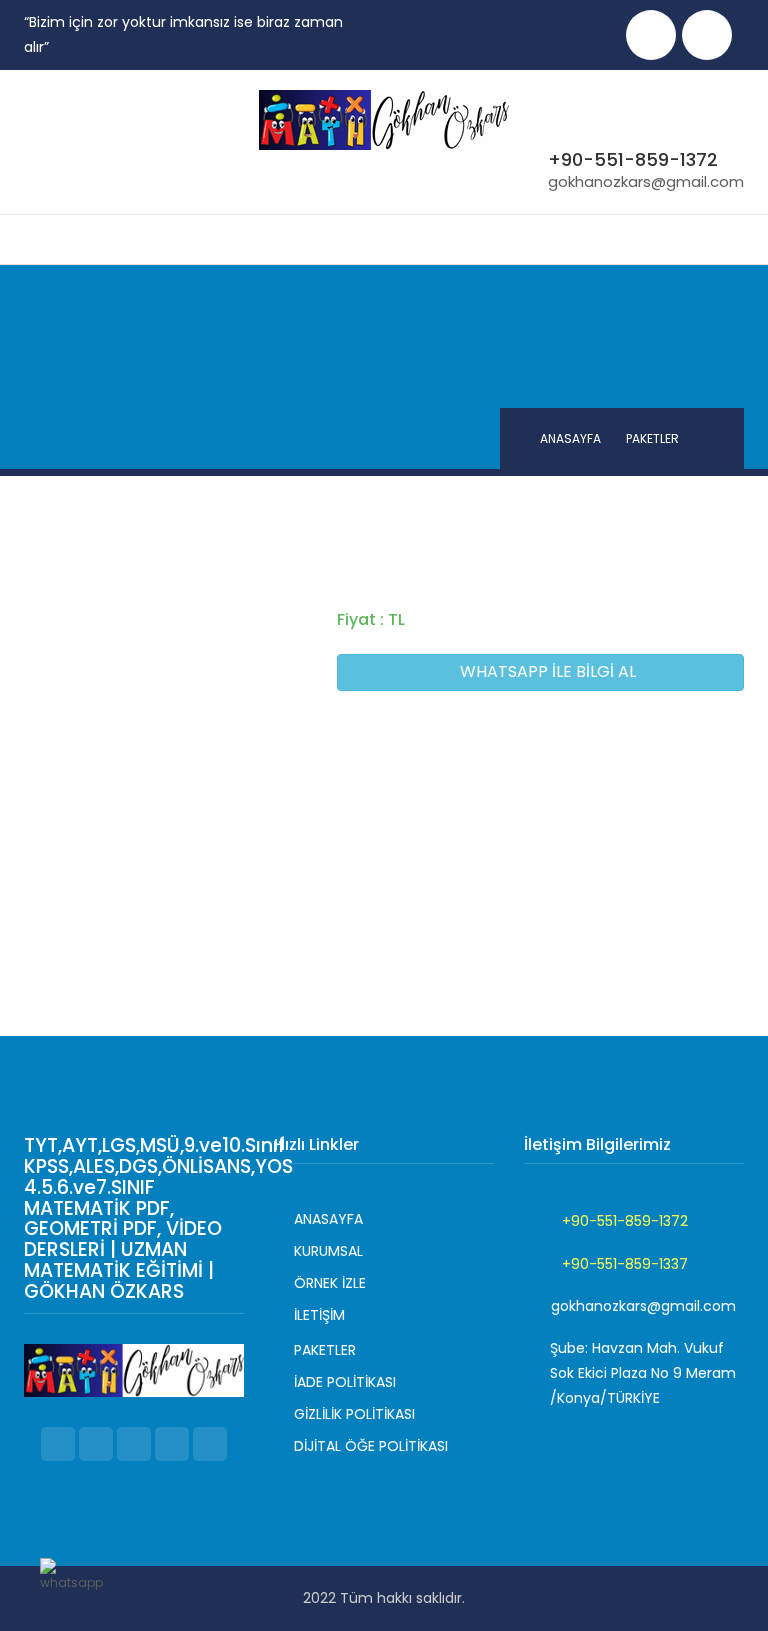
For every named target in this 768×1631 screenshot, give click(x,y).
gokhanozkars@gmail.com (646, 181)
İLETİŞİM (319, 1315)
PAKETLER (325, 1350)
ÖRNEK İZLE (330, 1283)
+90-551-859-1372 (633, 159)
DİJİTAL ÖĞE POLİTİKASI (371, 1446)
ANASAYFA (570, 438)
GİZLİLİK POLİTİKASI (354, 1414)
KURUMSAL (328, 1251)
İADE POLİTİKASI (345, 1382)
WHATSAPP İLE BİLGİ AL (546, 671)
